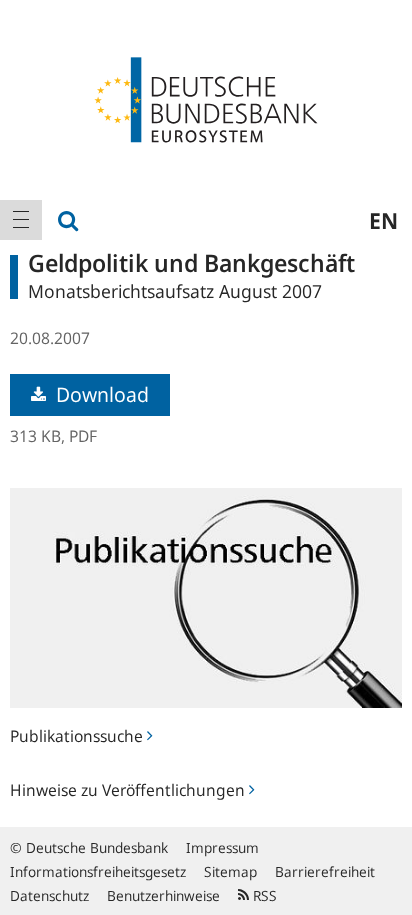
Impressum (222, 847)
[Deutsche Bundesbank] (206, 98)
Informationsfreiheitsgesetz (98, 871)
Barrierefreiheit (325, 871)
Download (100, 394)
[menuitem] (21, 220)
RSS (263, 895)
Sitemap (230, 871)
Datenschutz (49, 895)
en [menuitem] (383, 220)
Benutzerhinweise (163, 895)
